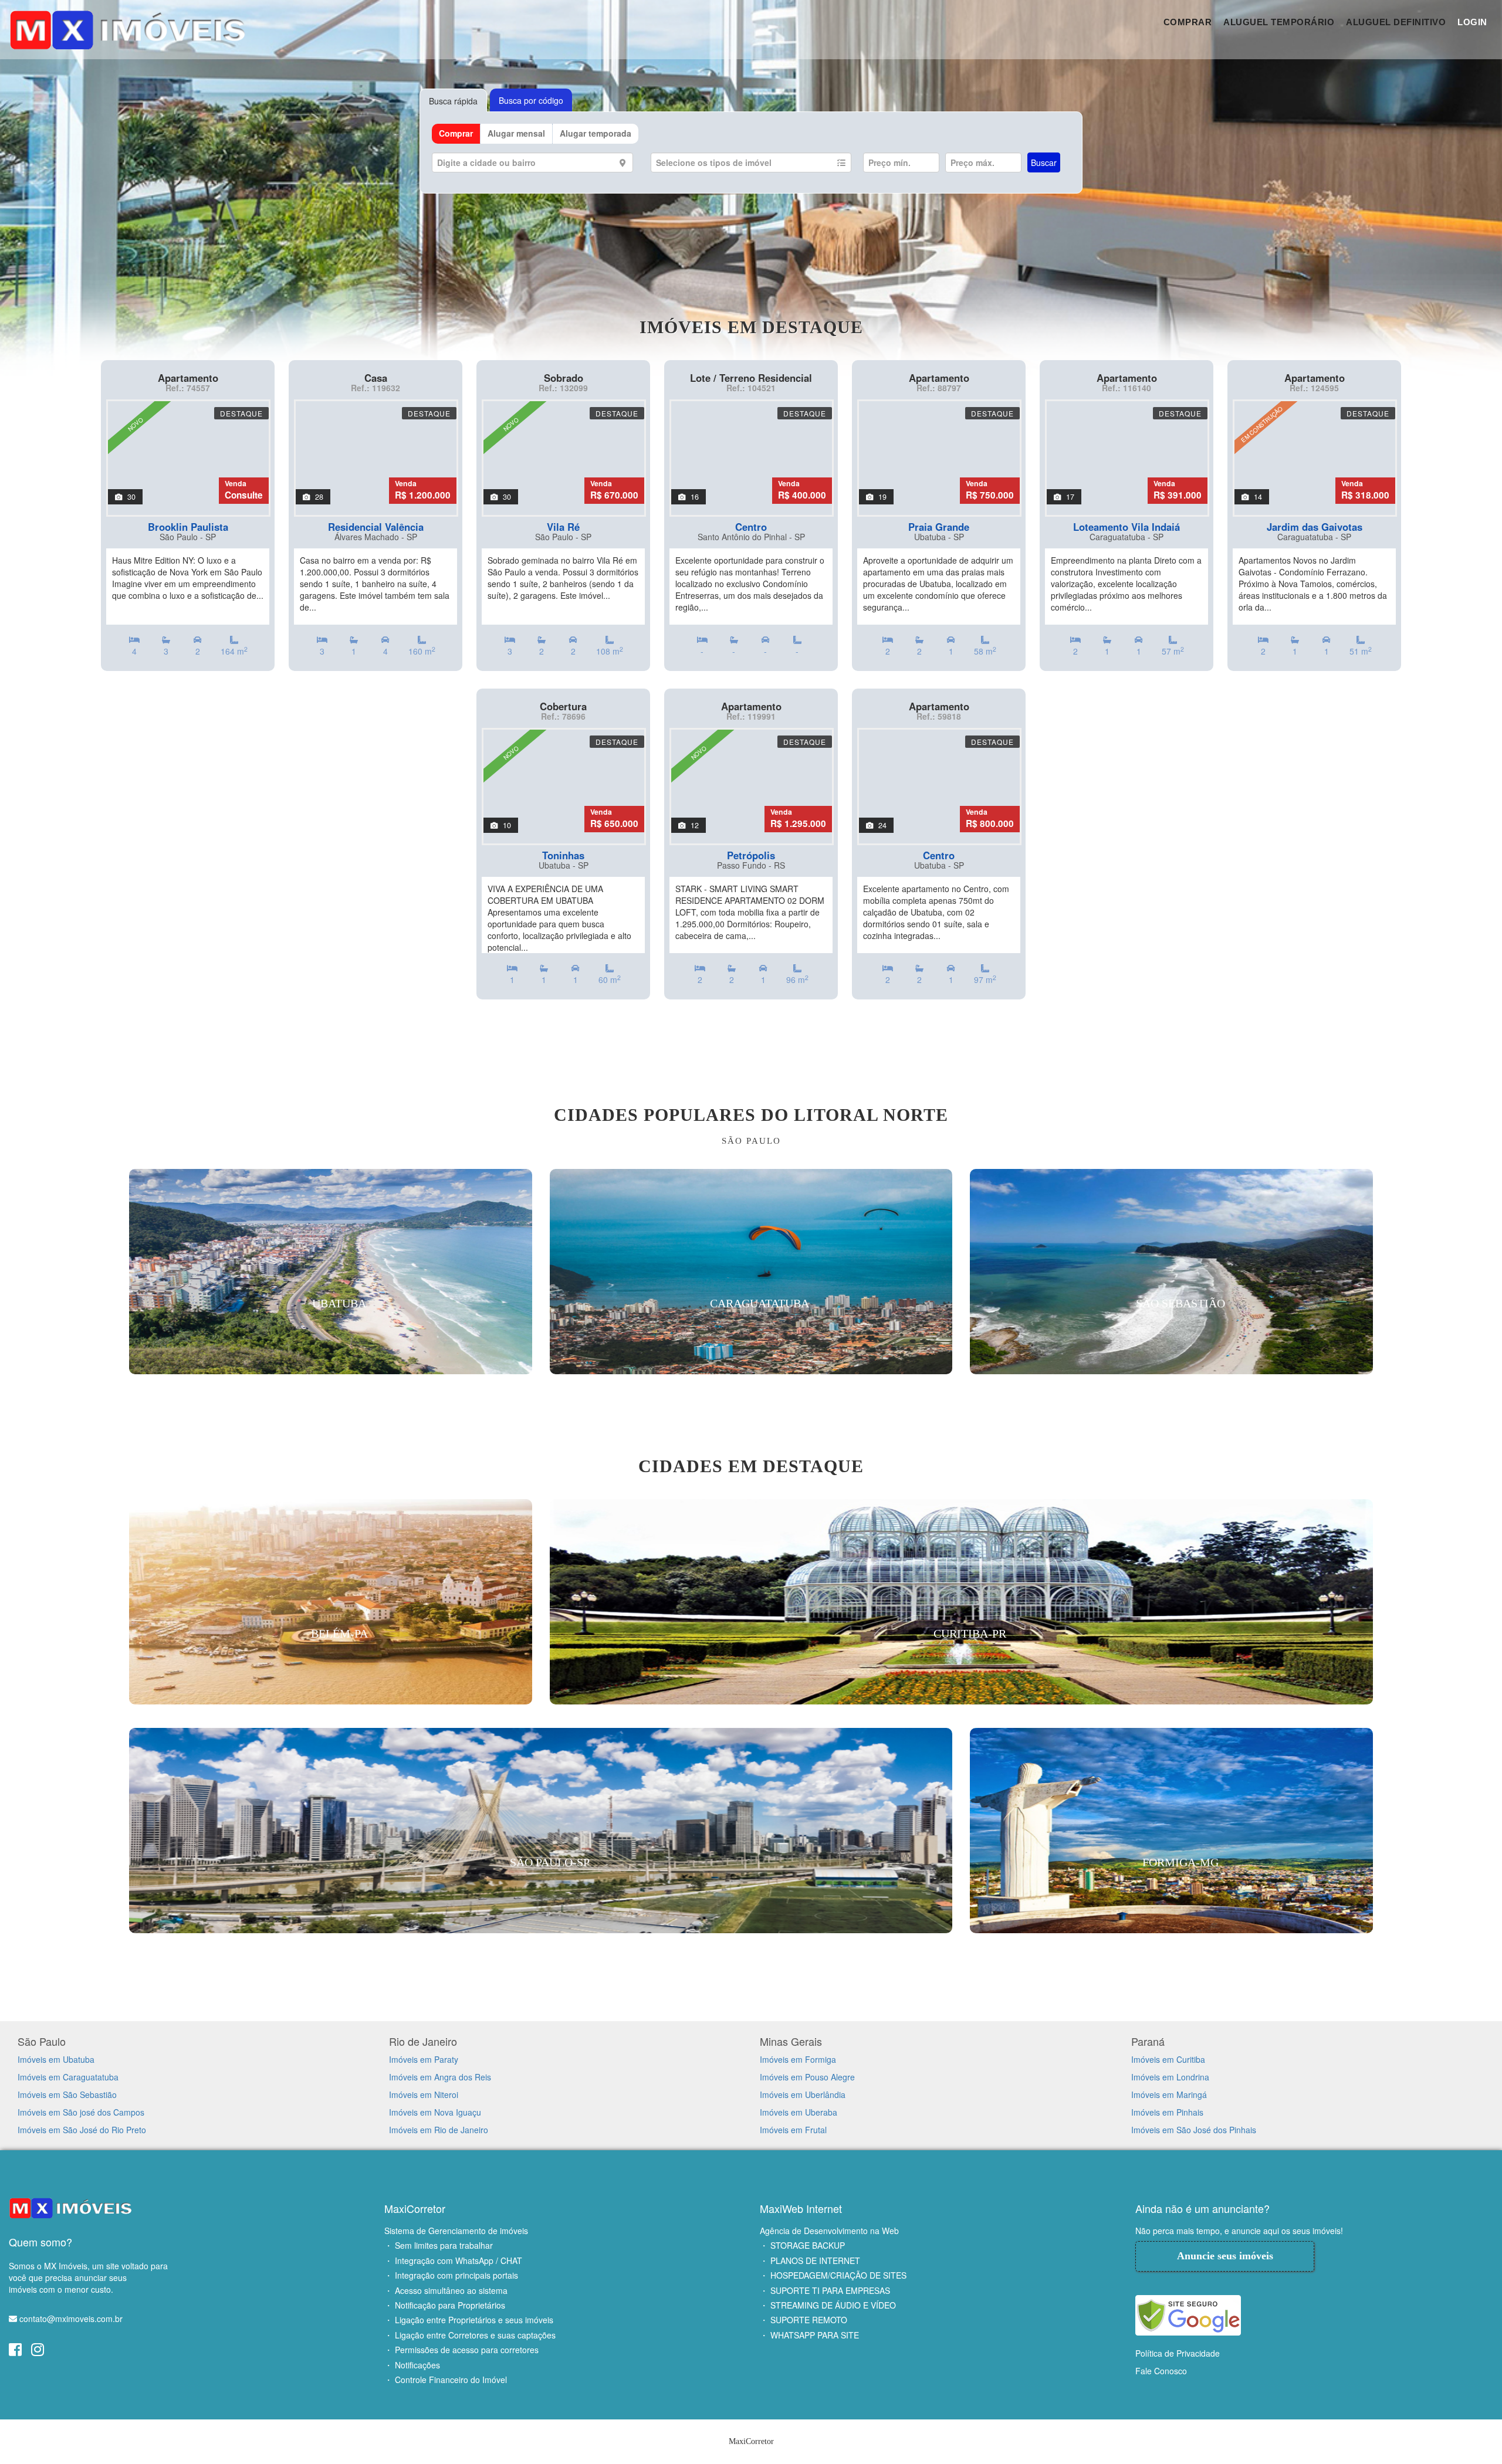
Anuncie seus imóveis (1225, 2256)
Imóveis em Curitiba (1168, 2059)
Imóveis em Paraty (424, 2059)
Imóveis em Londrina (1170, 2077)
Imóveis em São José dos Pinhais (1194, 2130)
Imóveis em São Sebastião (67, 2094)
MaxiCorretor (415, 2208)
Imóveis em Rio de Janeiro (439, 2130)
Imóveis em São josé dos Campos (81, 2112)
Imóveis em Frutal (793, 2130)
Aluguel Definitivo (1396, 22)
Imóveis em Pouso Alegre (807, 2077)
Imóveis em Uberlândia (803, 2094)
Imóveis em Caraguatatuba (68, 2077)
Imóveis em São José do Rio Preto (82, 2130)
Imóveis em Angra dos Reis (440, 2077)
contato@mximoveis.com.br (71, 2319)
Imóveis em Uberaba (799, 2112)
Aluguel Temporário (1279, 22)
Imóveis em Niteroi (424, 2094)
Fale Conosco (1161, 2371)
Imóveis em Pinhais (1167, 2112)
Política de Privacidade (1178, 2353)
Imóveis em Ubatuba (56, 2059)
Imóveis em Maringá (1169, 2094)
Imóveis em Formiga (798, 2059)
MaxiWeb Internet (801, 2208)
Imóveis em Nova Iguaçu (435, 2112)
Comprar (1188, 22)
